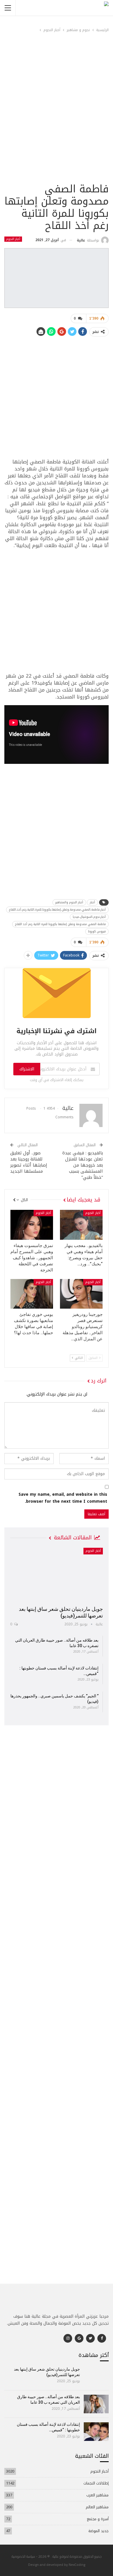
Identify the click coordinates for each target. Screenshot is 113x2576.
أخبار (92, 902)
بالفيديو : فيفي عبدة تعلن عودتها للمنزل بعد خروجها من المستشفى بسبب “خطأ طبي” (83, 1165)
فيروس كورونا (97, 931)
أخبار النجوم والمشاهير (69, 902)
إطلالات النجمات (96, 2483)
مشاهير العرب (97, 2495)
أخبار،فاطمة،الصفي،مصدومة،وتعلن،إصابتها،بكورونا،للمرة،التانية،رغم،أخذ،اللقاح (57, 910)
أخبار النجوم (13, 239)
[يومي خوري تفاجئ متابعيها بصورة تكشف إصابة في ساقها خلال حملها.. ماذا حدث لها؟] (32, 1294)
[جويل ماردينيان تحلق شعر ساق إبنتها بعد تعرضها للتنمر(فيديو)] (57, 1575)
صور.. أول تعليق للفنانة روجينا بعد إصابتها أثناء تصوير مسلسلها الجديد (29, 1162)
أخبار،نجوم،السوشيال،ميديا (89, 917)
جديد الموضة (99, 2531)
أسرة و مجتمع (98, 2519)
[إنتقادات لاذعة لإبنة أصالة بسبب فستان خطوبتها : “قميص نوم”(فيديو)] (96, 2432)
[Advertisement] (57, 122)
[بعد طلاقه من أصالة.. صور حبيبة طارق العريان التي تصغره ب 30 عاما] (96, 2404)
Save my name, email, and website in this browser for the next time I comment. (63, 1498)
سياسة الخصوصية (23, 2556)
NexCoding (77, 2565)
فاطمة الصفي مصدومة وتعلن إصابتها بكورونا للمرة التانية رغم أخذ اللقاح (60, 924)
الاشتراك (27, 1069)
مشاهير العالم (97, 2507)
